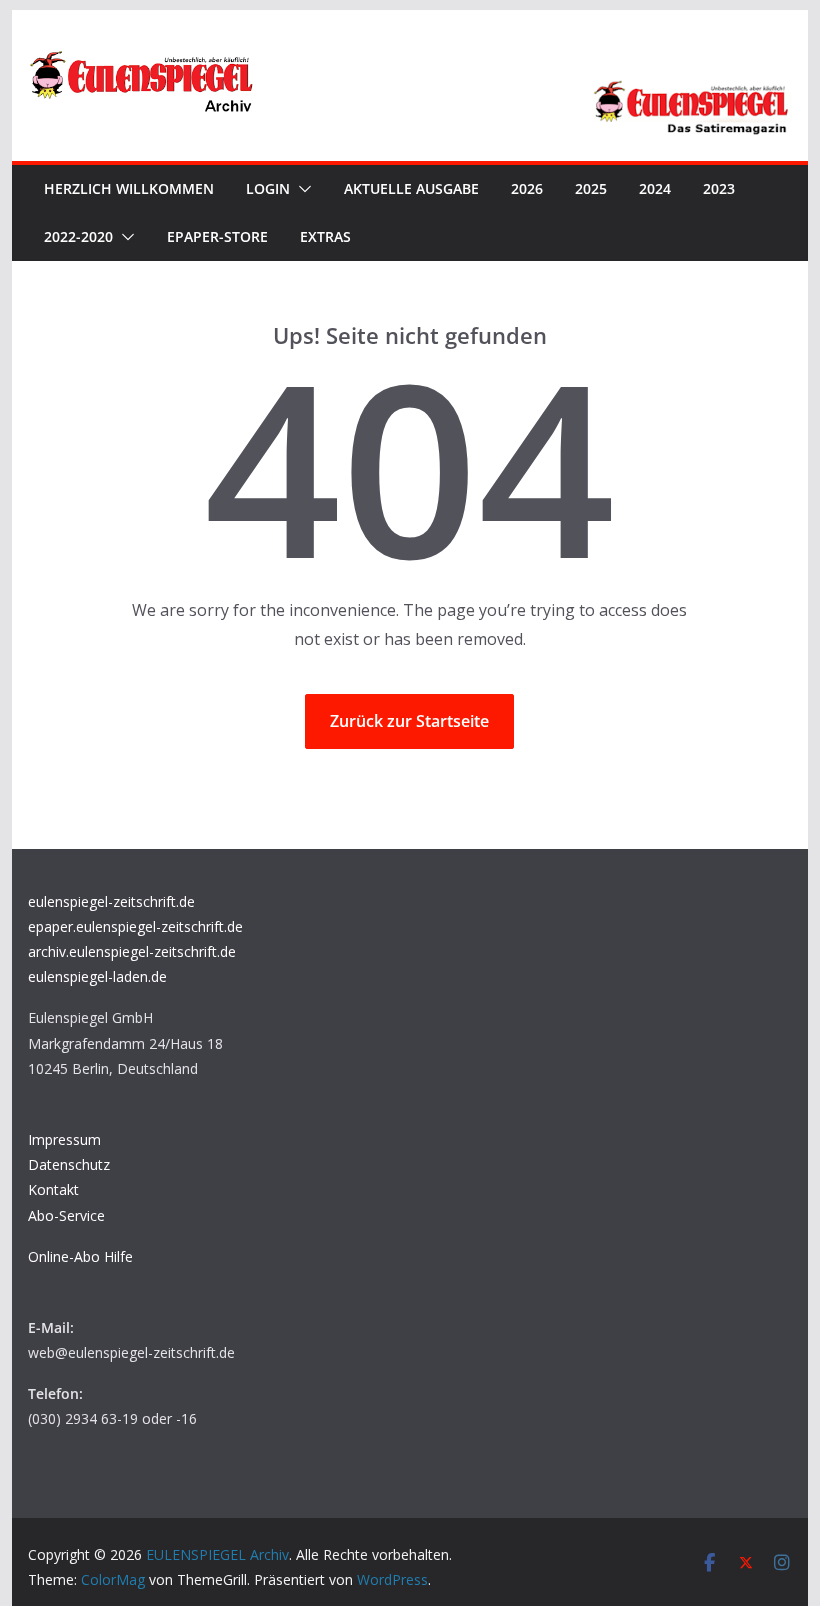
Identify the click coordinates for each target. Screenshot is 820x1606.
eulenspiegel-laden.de (97, 976)
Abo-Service (66, 1215)
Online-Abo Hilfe (80, 1256)
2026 (527, 188)
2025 (591, 188)
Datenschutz (69, 1164)
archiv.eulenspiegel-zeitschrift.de (132, 951)
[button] (301, 189)
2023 (719, 188)
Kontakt (53, 1189)
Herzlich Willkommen (129, 188)
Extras (325, 236)
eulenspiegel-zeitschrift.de (111, 901)
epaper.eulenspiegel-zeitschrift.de (135, 926)
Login (268, 188)
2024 (655, 188)
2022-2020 (78, 236)
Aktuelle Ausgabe (411, 188)
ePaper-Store (217, 236)
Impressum (64, 1139)
